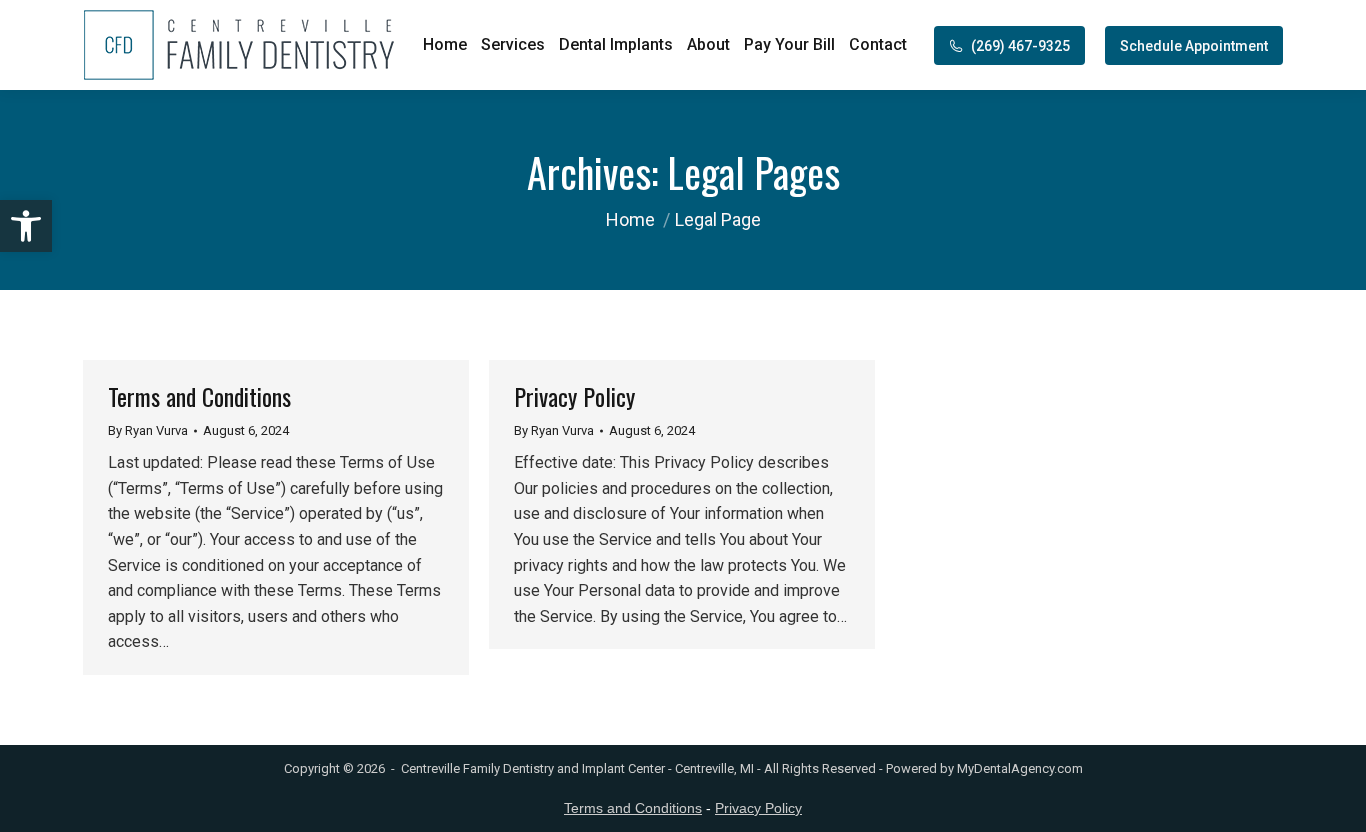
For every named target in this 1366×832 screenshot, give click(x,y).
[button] (26, 226)
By (148, 430)
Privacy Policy (574, 396)
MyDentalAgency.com (1020, 768)
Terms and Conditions (199, 396)
